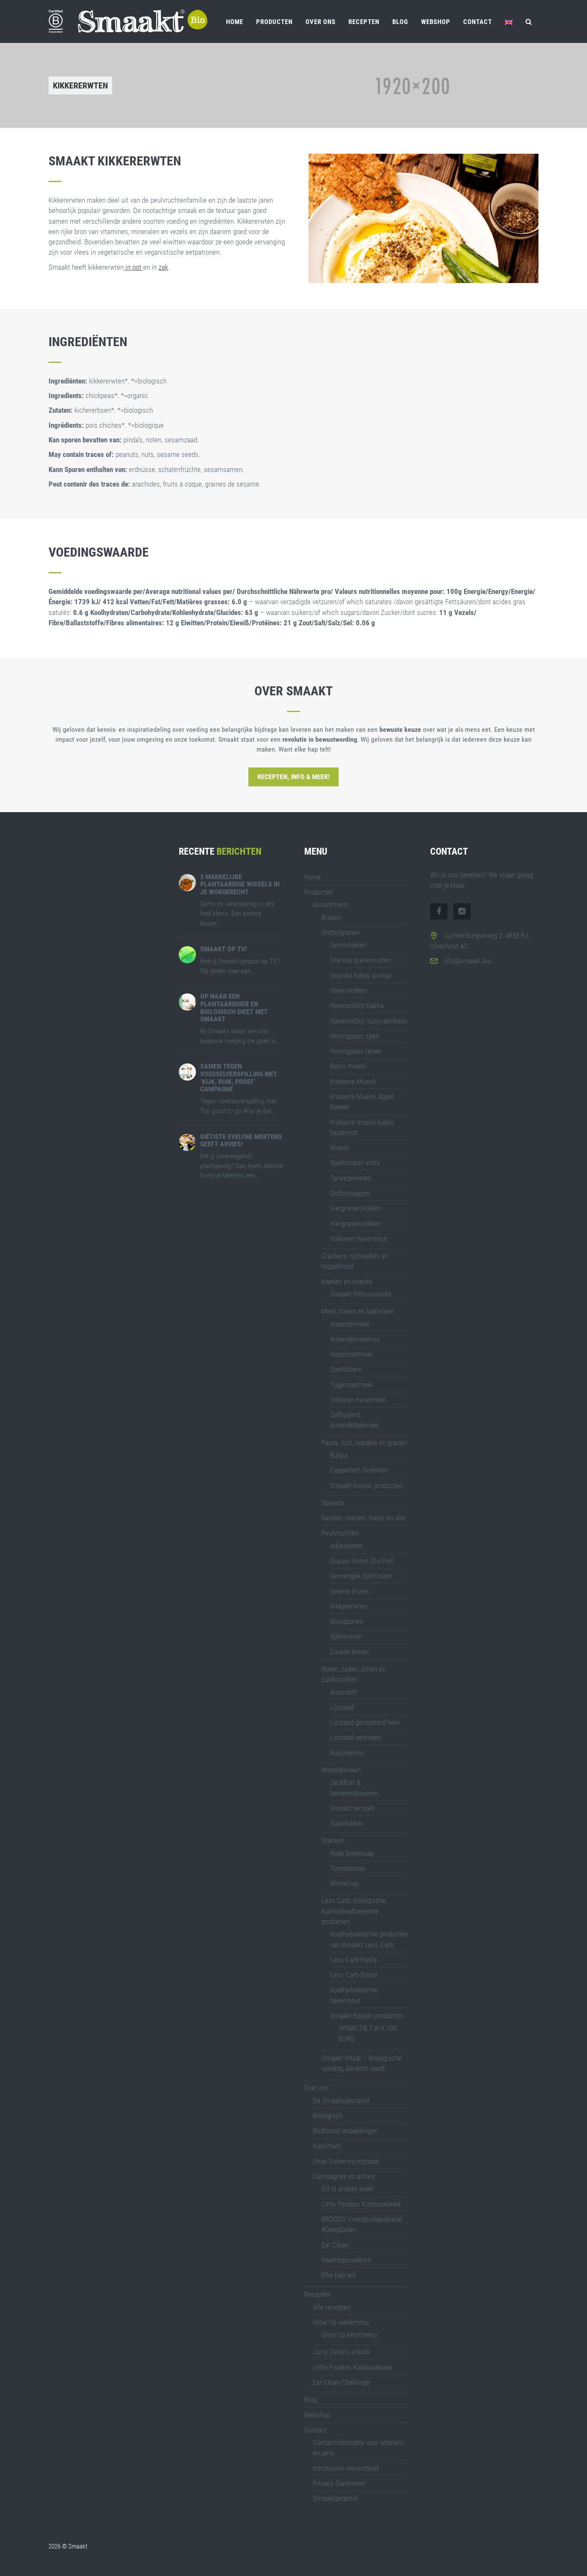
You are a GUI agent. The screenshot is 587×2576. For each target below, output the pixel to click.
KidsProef (327, 2146)
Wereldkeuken (341, 1770)
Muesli (340, 1148)
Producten (274, 22)
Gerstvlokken (348, 945)
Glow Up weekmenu (341, 2322)
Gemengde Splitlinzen (361, 1576)
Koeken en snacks (347, 1282)
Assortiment (330, 904)
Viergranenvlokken (356, 1208)
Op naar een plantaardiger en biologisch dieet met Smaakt (234, 1008)
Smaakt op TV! (223, 949)
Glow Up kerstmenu (349, 2335)
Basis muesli (349, 1066)
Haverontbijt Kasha (357, 1005)
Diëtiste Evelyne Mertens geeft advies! (241, 1140)
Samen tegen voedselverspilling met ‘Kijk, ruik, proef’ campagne (239, 1078)
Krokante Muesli (353, 1081)
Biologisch (328, 2116)
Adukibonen (346, 1546)
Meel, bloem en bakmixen (358, 1311)
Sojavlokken (347, 1823)
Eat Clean (335, 2245)
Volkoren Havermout (359, 1239)
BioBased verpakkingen (345, 2131)
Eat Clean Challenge (341, 2382)
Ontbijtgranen (341, 932)
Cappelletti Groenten (359, 1470)
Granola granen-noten (360, 960)
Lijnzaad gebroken (356, 1737)
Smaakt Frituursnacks (361, 1294)
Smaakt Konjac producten (366, 1486)
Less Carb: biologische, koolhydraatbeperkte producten (354, 1911)
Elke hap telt (339, 2275)
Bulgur (339, 1455)
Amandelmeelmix (355, 1339)
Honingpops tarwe (356, 1051)
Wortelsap (344, 1883)
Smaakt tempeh (352, 1808)
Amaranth (344, 1692)
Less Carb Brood (353, 1975)
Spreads (333, 1503)
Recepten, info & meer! (293, 777)
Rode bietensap (352, 1853)
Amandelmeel (350, 1324)
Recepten (364, 22)
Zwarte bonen (349, 1652)
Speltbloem (346, 1369)
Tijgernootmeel (352, 1385)
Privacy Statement (339, 2483)
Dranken (333, 1840)
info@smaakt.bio (467, 961)
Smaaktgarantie (335, 2498)
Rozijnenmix (347, 1753)
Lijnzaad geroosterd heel (365, 1722)
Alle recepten (332, 2307)
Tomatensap (348, 1868)
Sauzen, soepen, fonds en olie (363, 1518)
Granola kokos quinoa (360, 975)
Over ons (321, 22)
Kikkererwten (348, 1606)
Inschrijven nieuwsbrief (346, 2468)
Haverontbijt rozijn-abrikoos (369, 1021)
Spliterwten (346, 1636)
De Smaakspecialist (341, 2101)
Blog (400, 22)
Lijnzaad (342, 1707)
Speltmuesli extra (355, 1163)
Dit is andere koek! (348, 2189)
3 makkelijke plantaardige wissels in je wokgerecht (240, 884)
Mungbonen (347, 1621)
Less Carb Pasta (353, 1960)
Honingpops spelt (355, 1036)
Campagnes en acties (344, 2176)
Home (235, 22)
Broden (331, 917)
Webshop (436, 22)
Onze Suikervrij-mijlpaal (346, 2161)
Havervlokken (349, 990)
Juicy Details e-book (341, 2352)
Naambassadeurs (346, 2260)
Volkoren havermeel (358, 1400)
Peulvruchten (340, 1533)
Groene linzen (349, 1591)
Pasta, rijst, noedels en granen (364, 1443)
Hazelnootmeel (351, 1354)
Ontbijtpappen (350, 1193)
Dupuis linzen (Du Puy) (362, 1561)
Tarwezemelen (351, 1178)
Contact (478, 22)
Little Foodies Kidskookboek (361, 2204)
